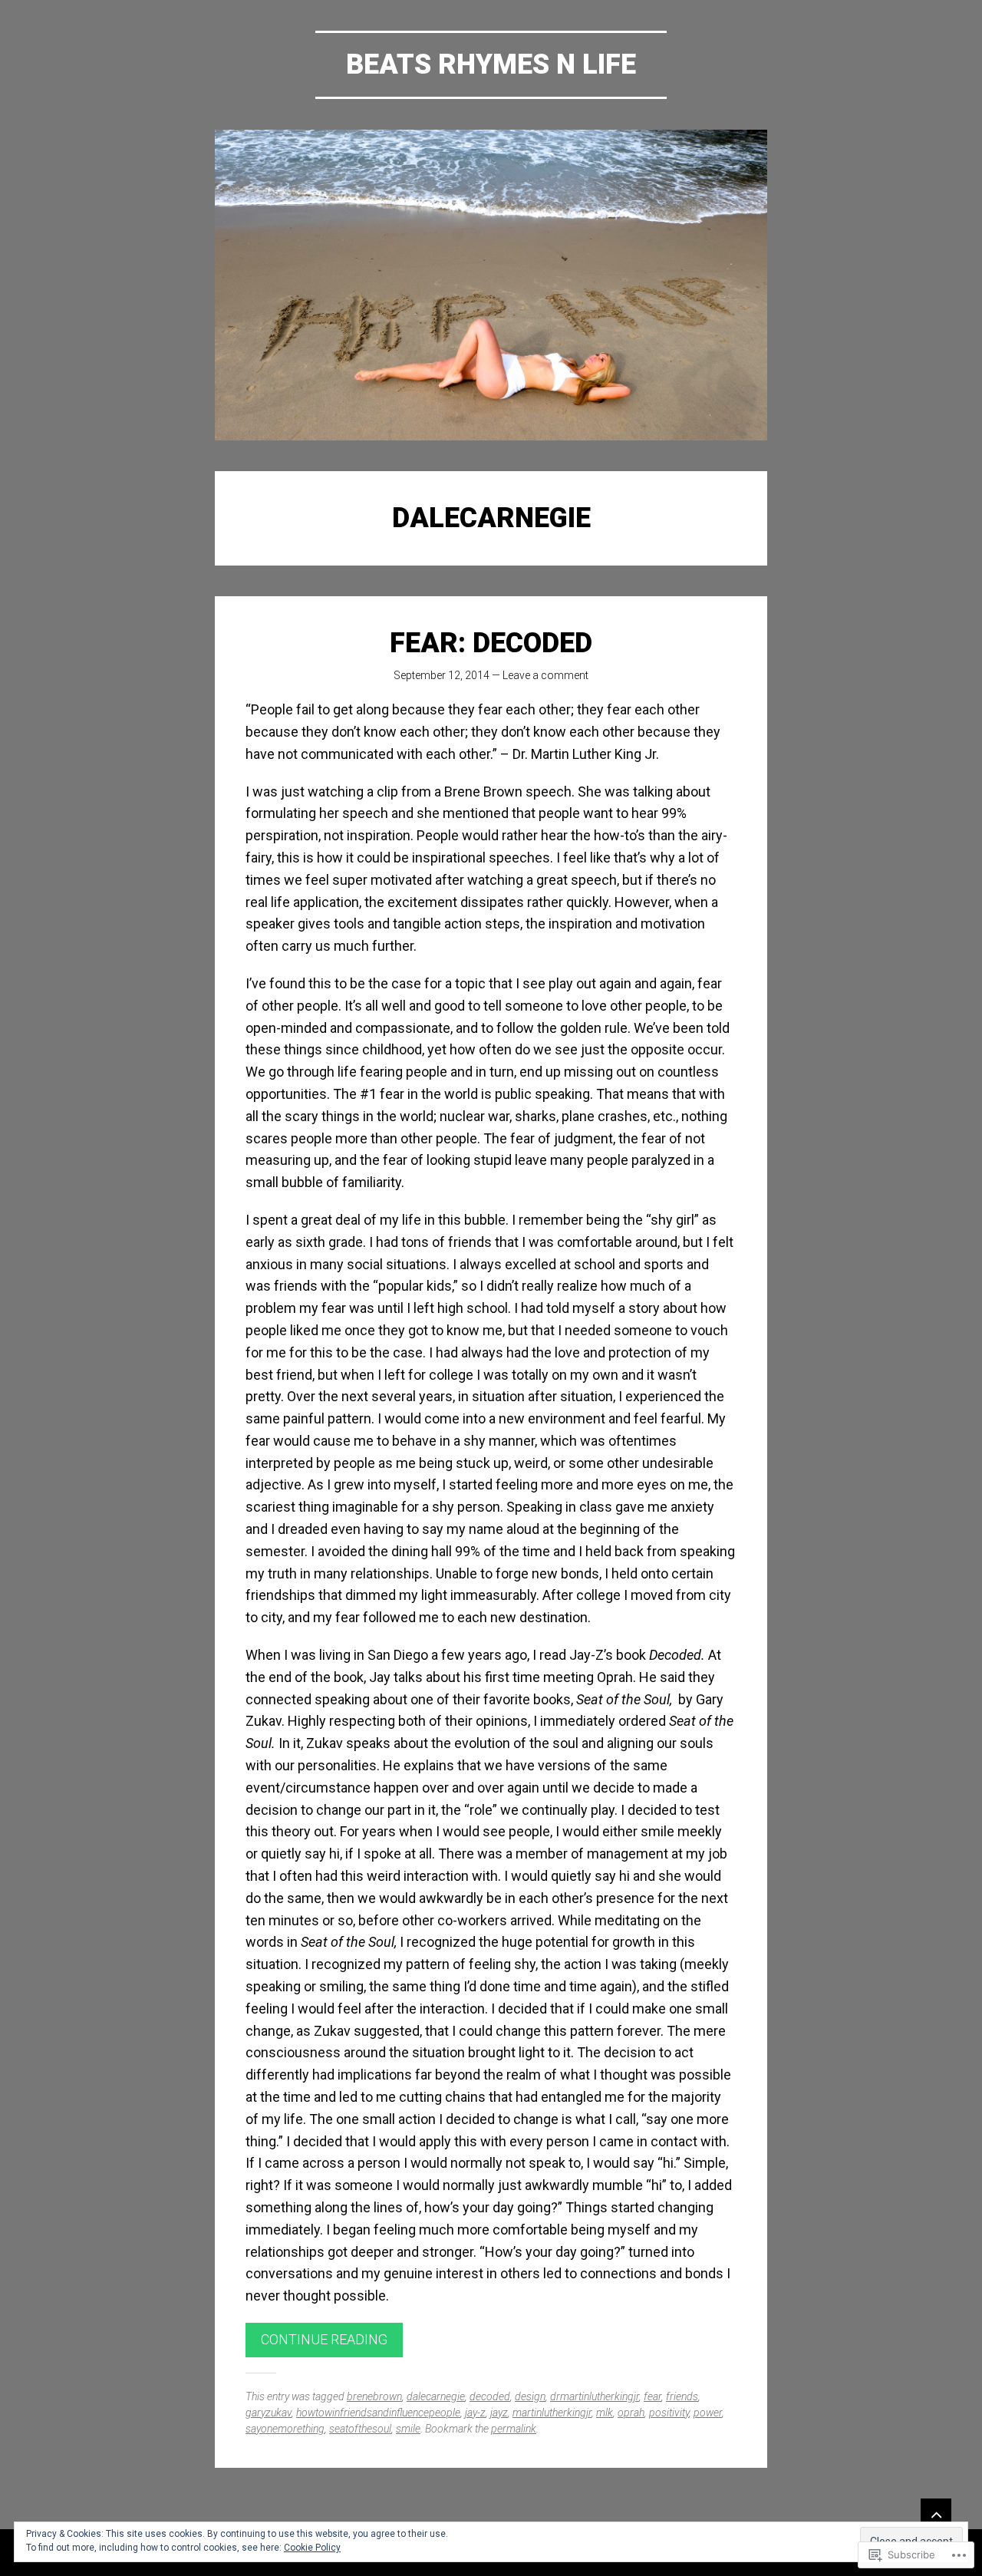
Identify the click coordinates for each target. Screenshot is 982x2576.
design (530, 2396)
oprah (631, 2413)
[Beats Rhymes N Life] (491, 285)
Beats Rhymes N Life (491, 64)
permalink (514, 2429)
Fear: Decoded (491, 643)
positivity (669, 2413)
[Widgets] (936, 2514)
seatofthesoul (360, 2429)
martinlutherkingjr (552, 2413)
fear (652, 2396)
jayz (499, 2413)
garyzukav (269, 2413)
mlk (605, 2413)
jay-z (475, 2413)
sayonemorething (285, 2429)
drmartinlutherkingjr (595, 2396)
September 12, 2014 (442, 675)
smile (408, 2429)
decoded (490, 2396)
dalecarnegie (436, 2396)
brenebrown (374, 2396)
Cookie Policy (312, 2548)
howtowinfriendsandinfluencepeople (378, 2413)
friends (682, 2396)
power (708, 2413)
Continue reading (324, 2339)
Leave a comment (545, 675)
